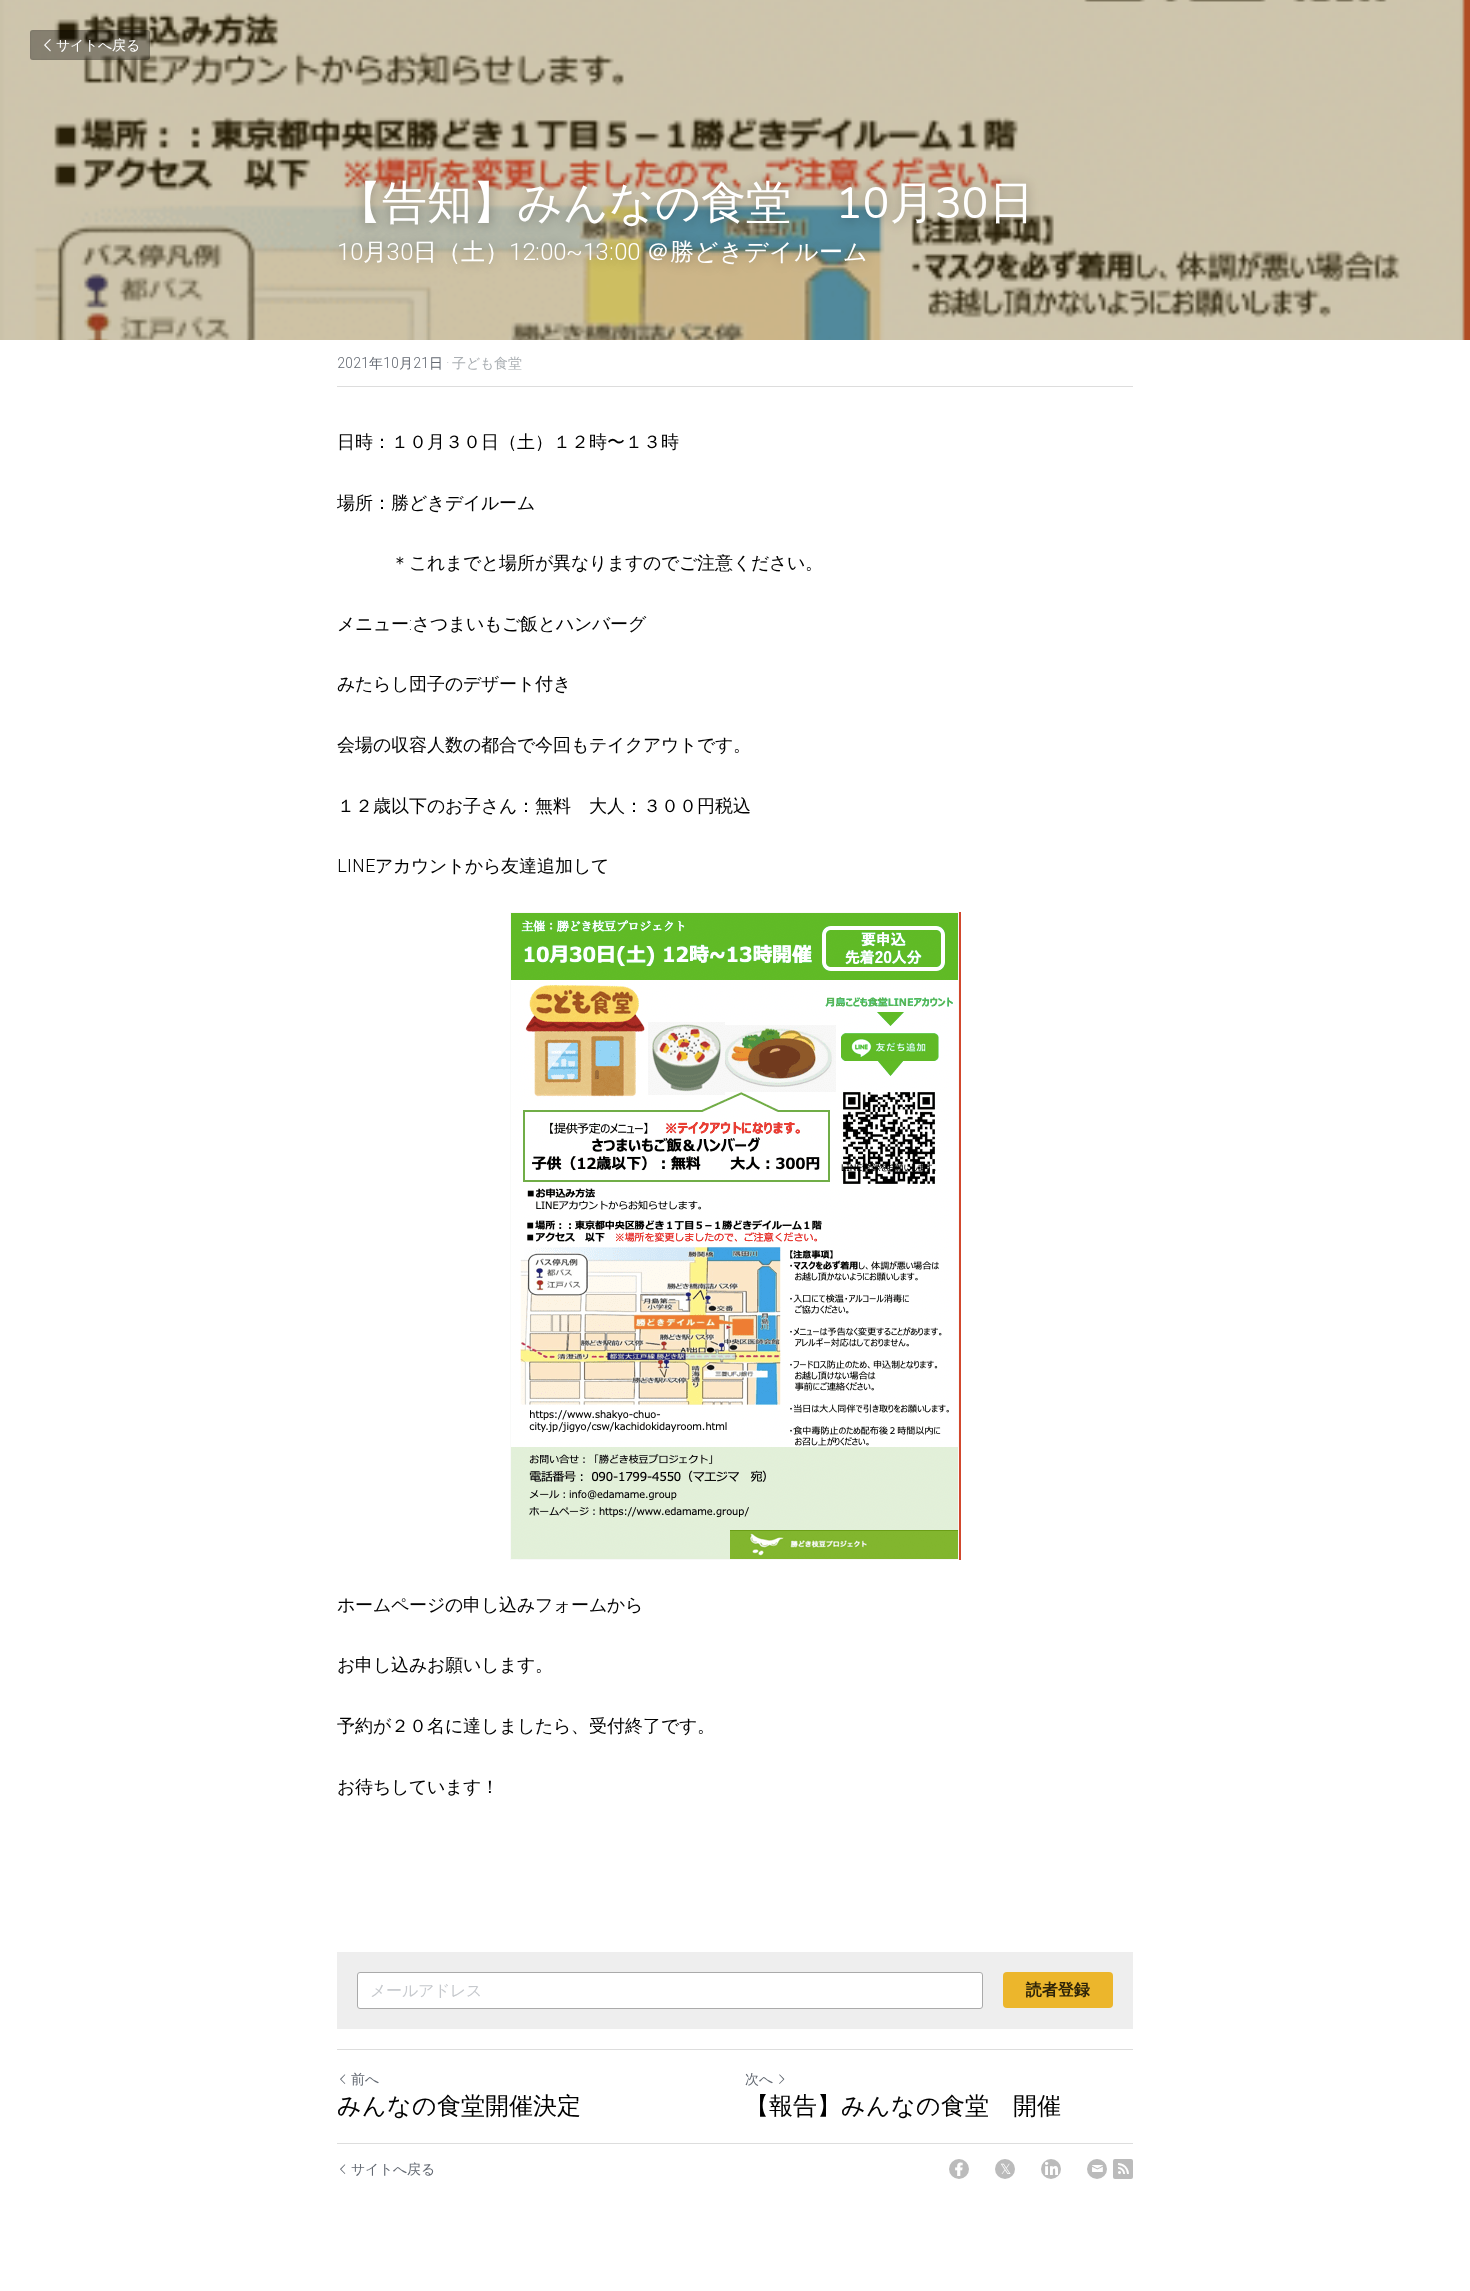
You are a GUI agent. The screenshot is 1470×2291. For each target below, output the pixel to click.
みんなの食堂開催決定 (459, 2106)
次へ (759, 2079)
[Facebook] (959, 2169)
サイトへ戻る (98, 45)
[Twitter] (1005, 2169)
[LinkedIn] (1051, 2169)
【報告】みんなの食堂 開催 (903, 2106)
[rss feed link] (1123, 2169)
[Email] (1097, 2169)
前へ (365, 2079)
